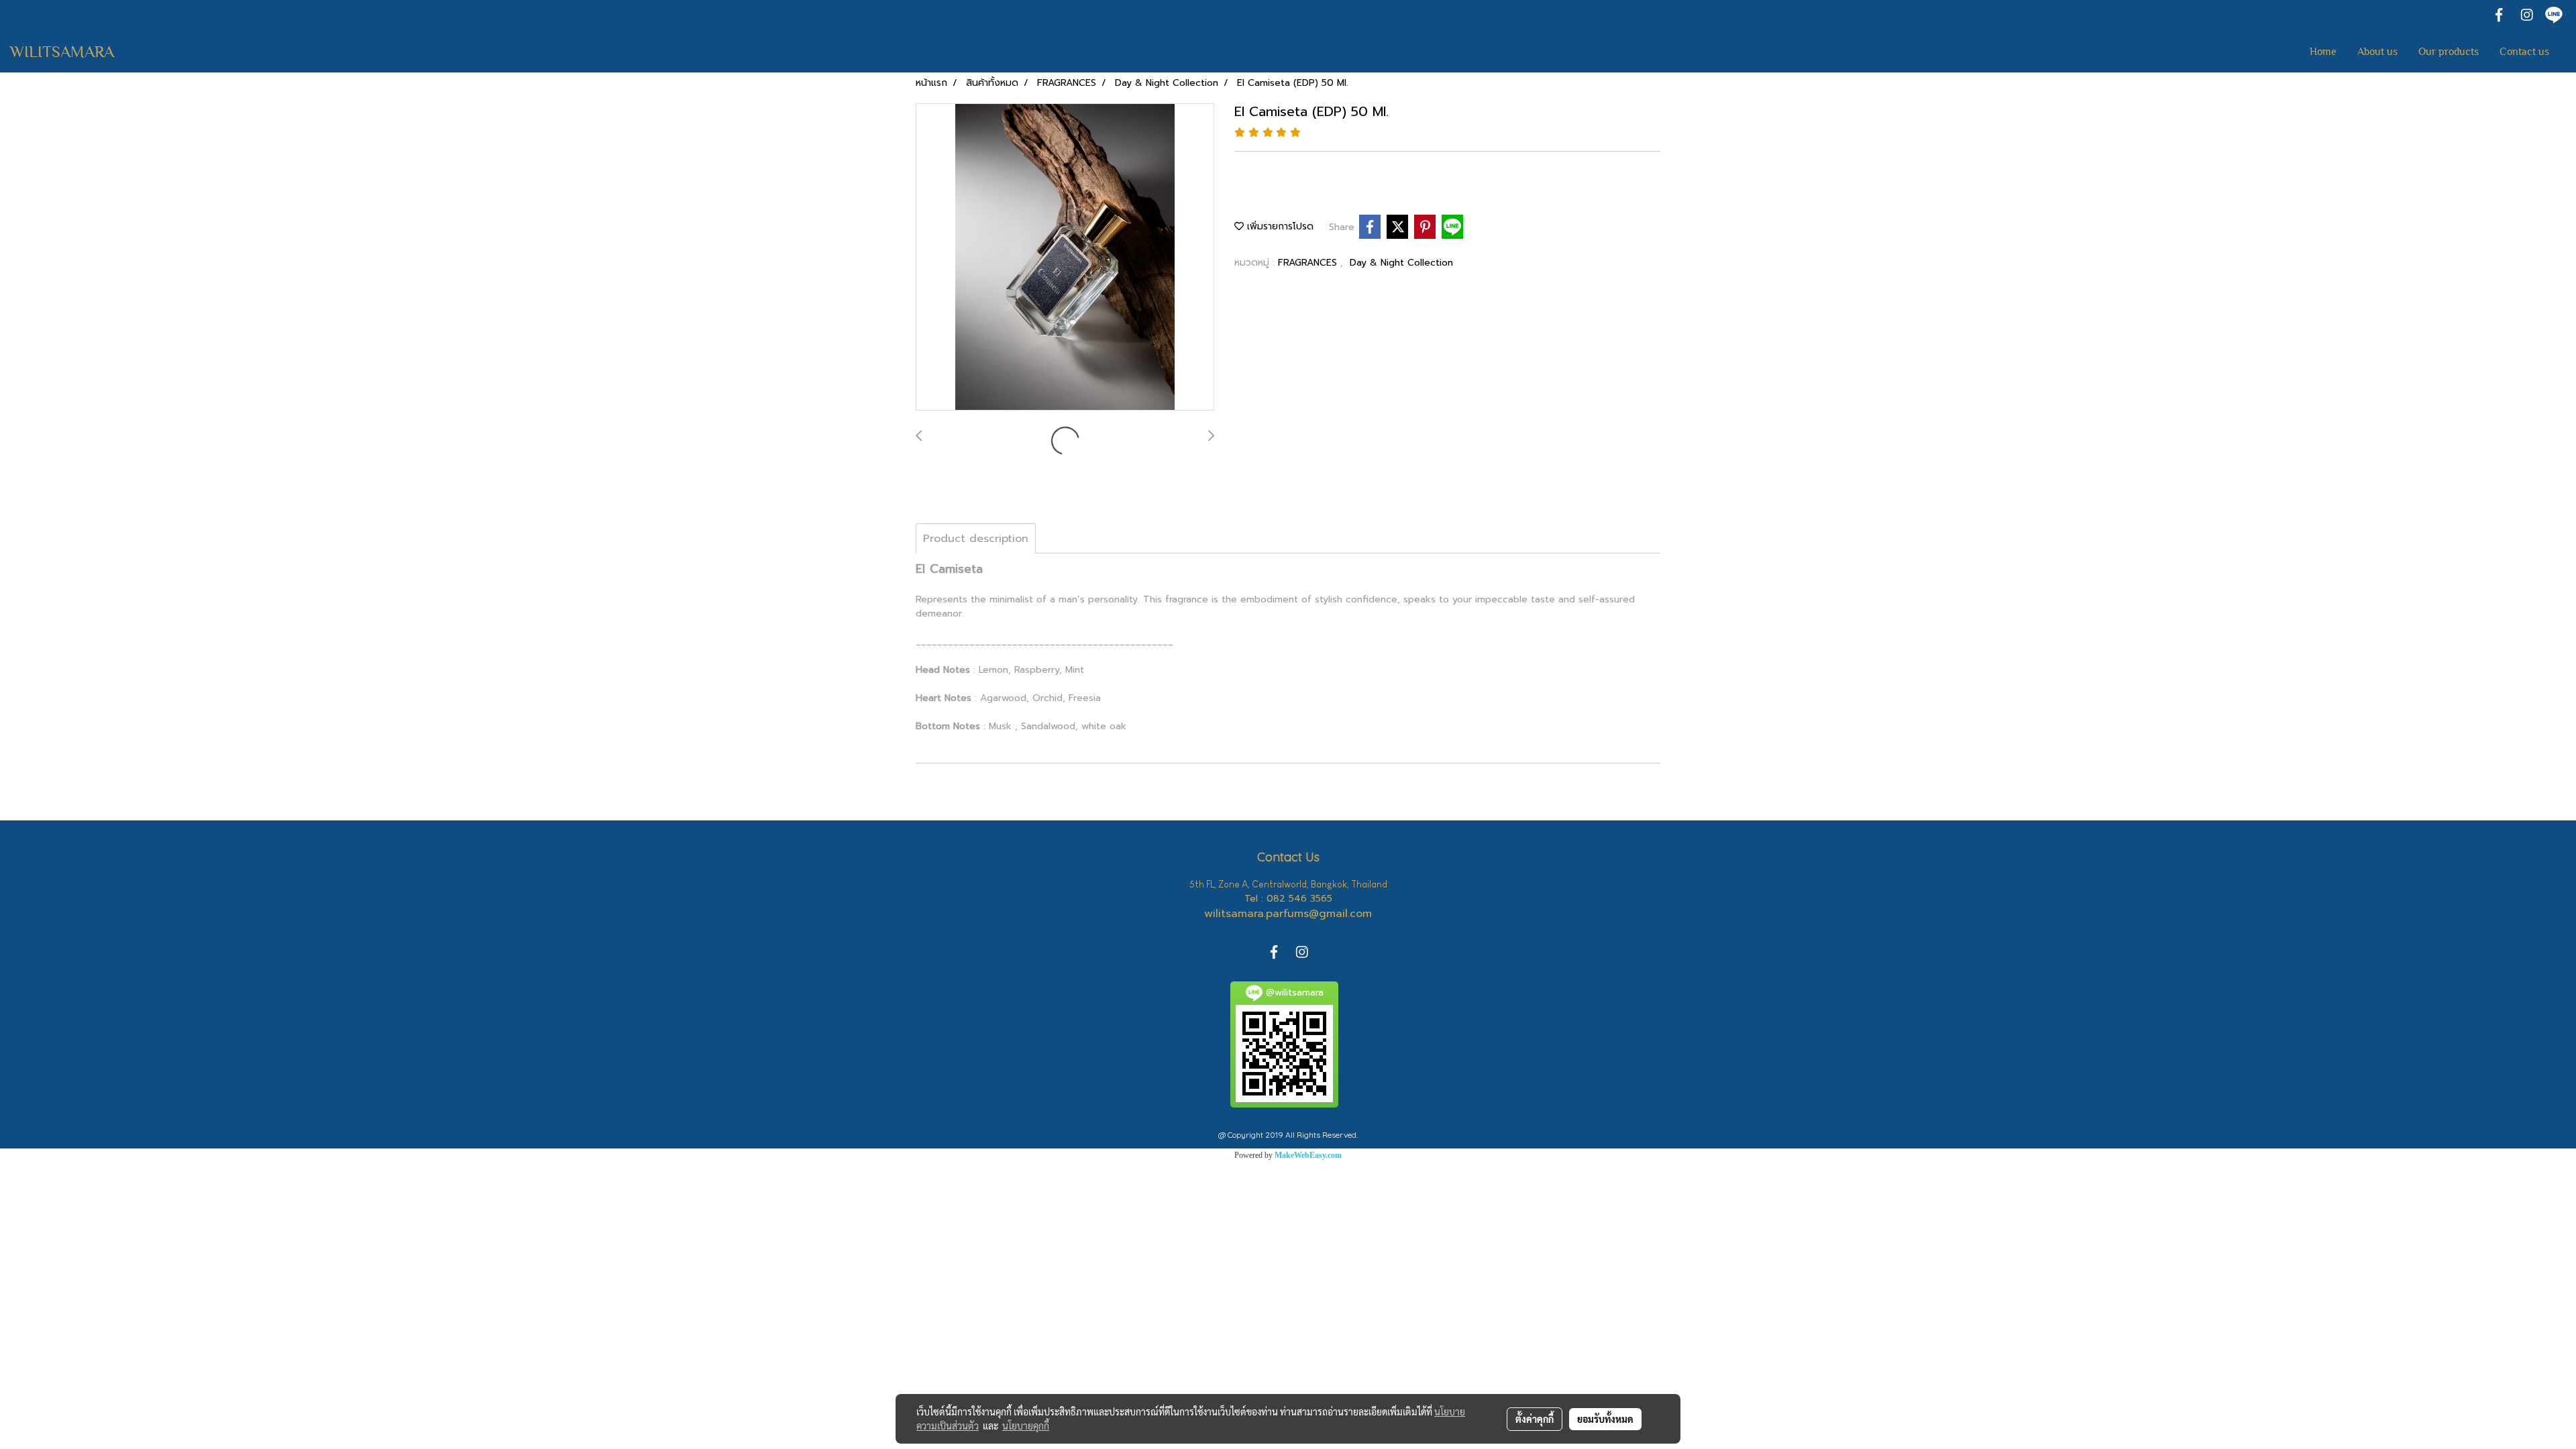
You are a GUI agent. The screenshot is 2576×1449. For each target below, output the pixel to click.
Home (2323, 52)
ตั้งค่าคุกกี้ (1535, 1419)
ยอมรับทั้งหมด (1605, 1419)
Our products (2449, 52)
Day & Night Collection (1401, 263)
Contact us (2524, 52)
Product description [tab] (976, 539)
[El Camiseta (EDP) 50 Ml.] (1065, 258)
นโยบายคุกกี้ (1026, 1426)
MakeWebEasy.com (1308, 1155)
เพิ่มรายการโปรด (1279, 226)
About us (2377, 52)
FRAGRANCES (1309, 263)
